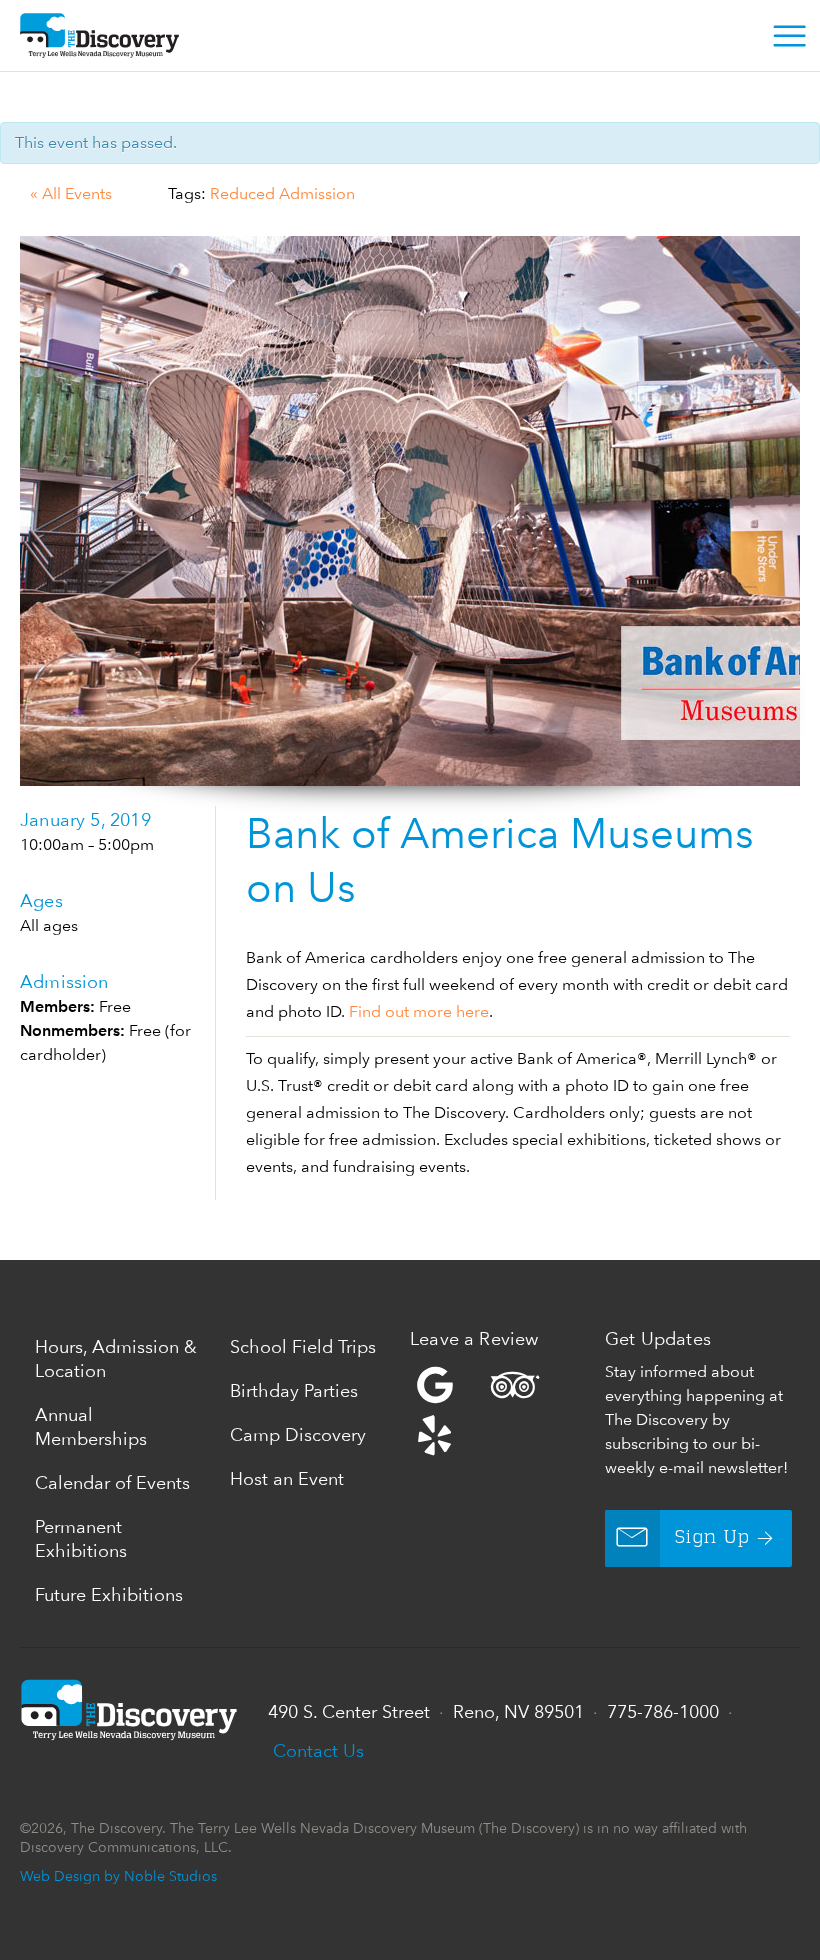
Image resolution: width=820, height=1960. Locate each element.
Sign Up (712, 1538)
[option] (410, 511)
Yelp (502, 1410)
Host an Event (287, 1478)
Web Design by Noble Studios (118, 1875)
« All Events (71, 193)
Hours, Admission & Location (116, 1358)
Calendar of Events (112, 1482)
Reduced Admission (282, 193)
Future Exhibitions (109, 1594)
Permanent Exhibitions (81, 1538)
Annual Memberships (91, 1426)
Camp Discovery (298, 1434)
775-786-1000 (663, 1711)
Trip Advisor (515, 1385)
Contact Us (318, 1750)
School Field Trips (303, 1346)
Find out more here (419, 1011)
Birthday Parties (294, 1390)
